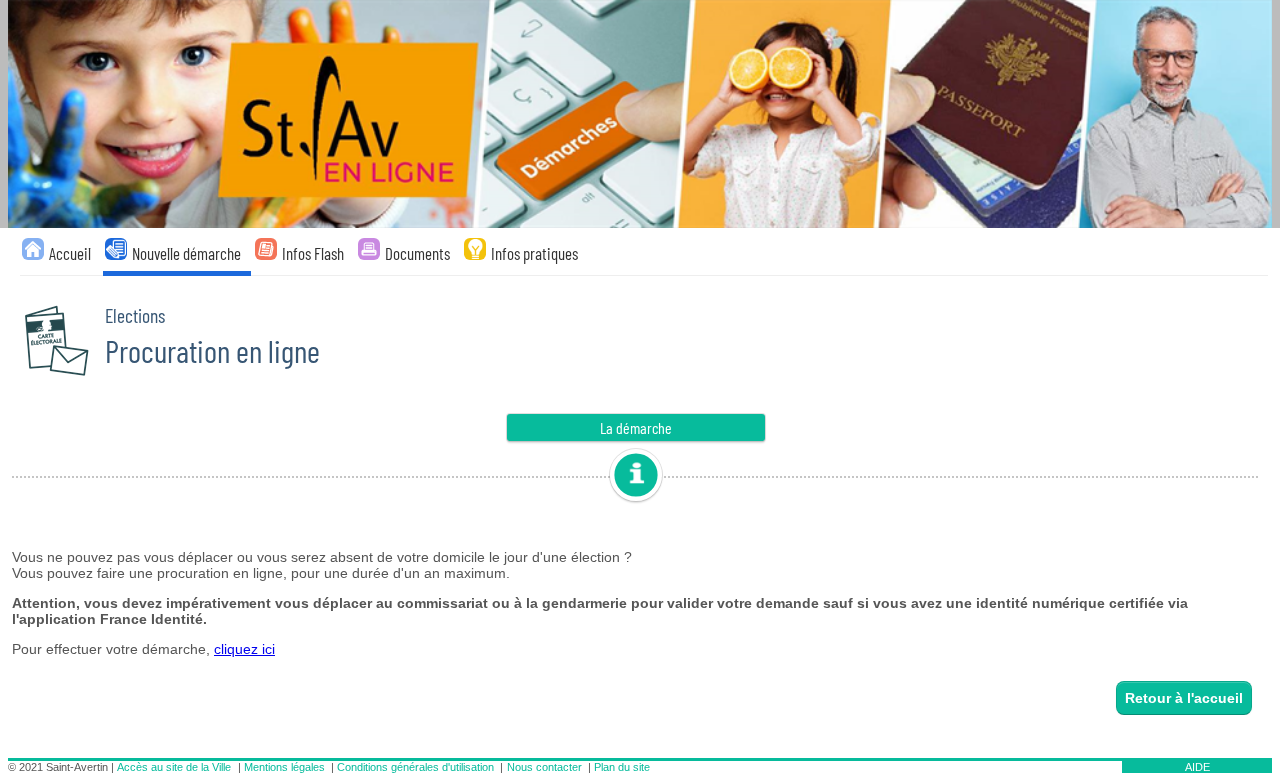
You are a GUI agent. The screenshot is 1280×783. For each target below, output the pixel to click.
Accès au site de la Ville (174, 767)
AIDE (1197, 767)
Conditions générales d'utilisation (415, 767)
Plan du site (622, 767)
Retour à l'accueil (1184, 698)
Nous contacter (544, 767)
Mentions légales (284, 767)
